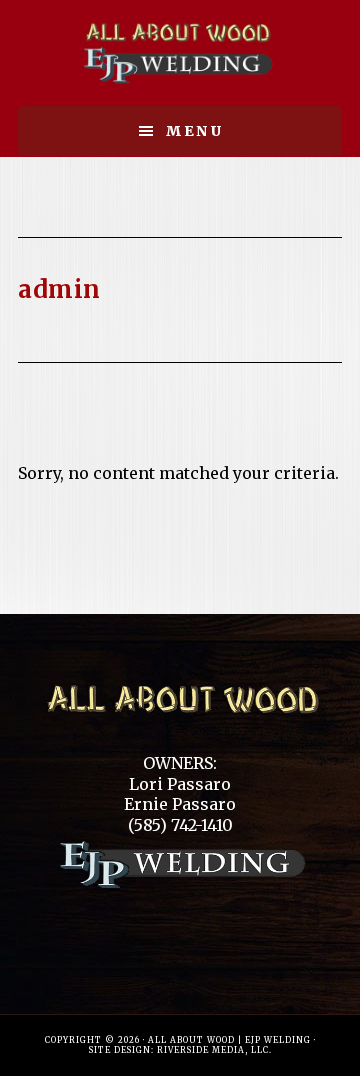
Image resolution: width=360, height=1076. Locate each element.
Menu (195, 131)
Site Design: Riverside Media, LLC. (180, 1050)
